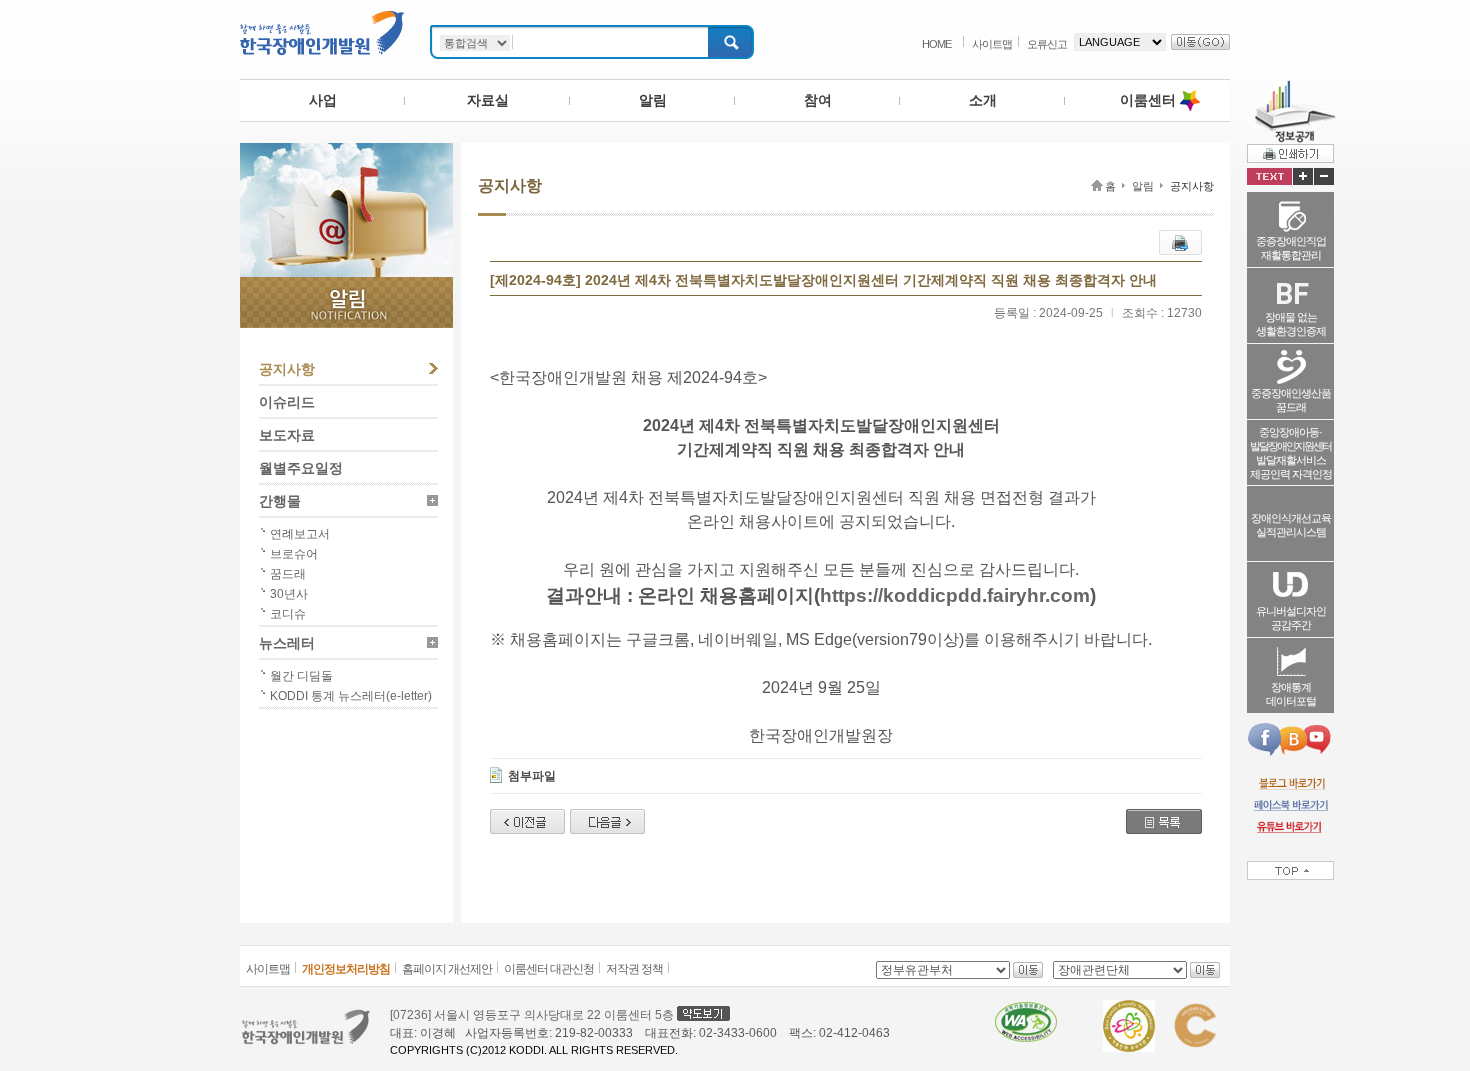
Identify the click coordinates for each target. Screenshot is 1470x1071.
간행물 (280, 501)
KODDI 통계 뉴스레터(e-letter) (351, 696)
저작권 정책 (634, 969)
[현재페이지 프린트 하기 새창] (1180, 239)
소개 (983, 100)
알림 (653, 100)
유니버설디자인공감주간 (1291, 618)
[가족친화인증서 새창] (1129, 1009)
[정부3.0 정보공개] (1291, 88)
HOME (936, 44)
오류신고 (1047, 44)
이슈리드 (287, 402)
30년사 (289, 594)
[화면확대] (1303, 176)
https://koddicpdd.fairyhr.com (955, 595)
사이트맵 (992, 44)
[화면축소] (1324, 176)
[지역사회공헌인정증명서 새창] (1194, 1009)
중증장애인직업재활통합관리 (1291, 248)
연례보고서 (300, 534)
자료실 (488, 100)
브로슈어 (294, 554)
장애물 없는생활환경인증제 (1291, 324)
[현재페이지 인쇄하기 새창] (1290, 153)
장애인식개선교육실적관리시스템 (1291, 525)
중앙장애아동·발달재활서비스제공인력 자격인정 (1291, 453)
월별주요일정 (301, 468)
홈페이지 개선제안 (447, 969)
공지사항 (287, 369)
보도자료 (287, 435)
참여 (818, 100)
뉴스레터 (287, 643)
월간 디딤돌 (301, 676)
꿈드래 (288, 574)
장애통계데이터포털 (1291, 694)
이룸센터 (1148, 100)
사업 (323, 100)
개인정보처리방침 (346, 969)
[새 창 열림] (1290, 783)
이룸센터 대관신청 (549, 969)
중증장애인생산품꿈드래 (1291, 400)
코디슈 (288, 614)
